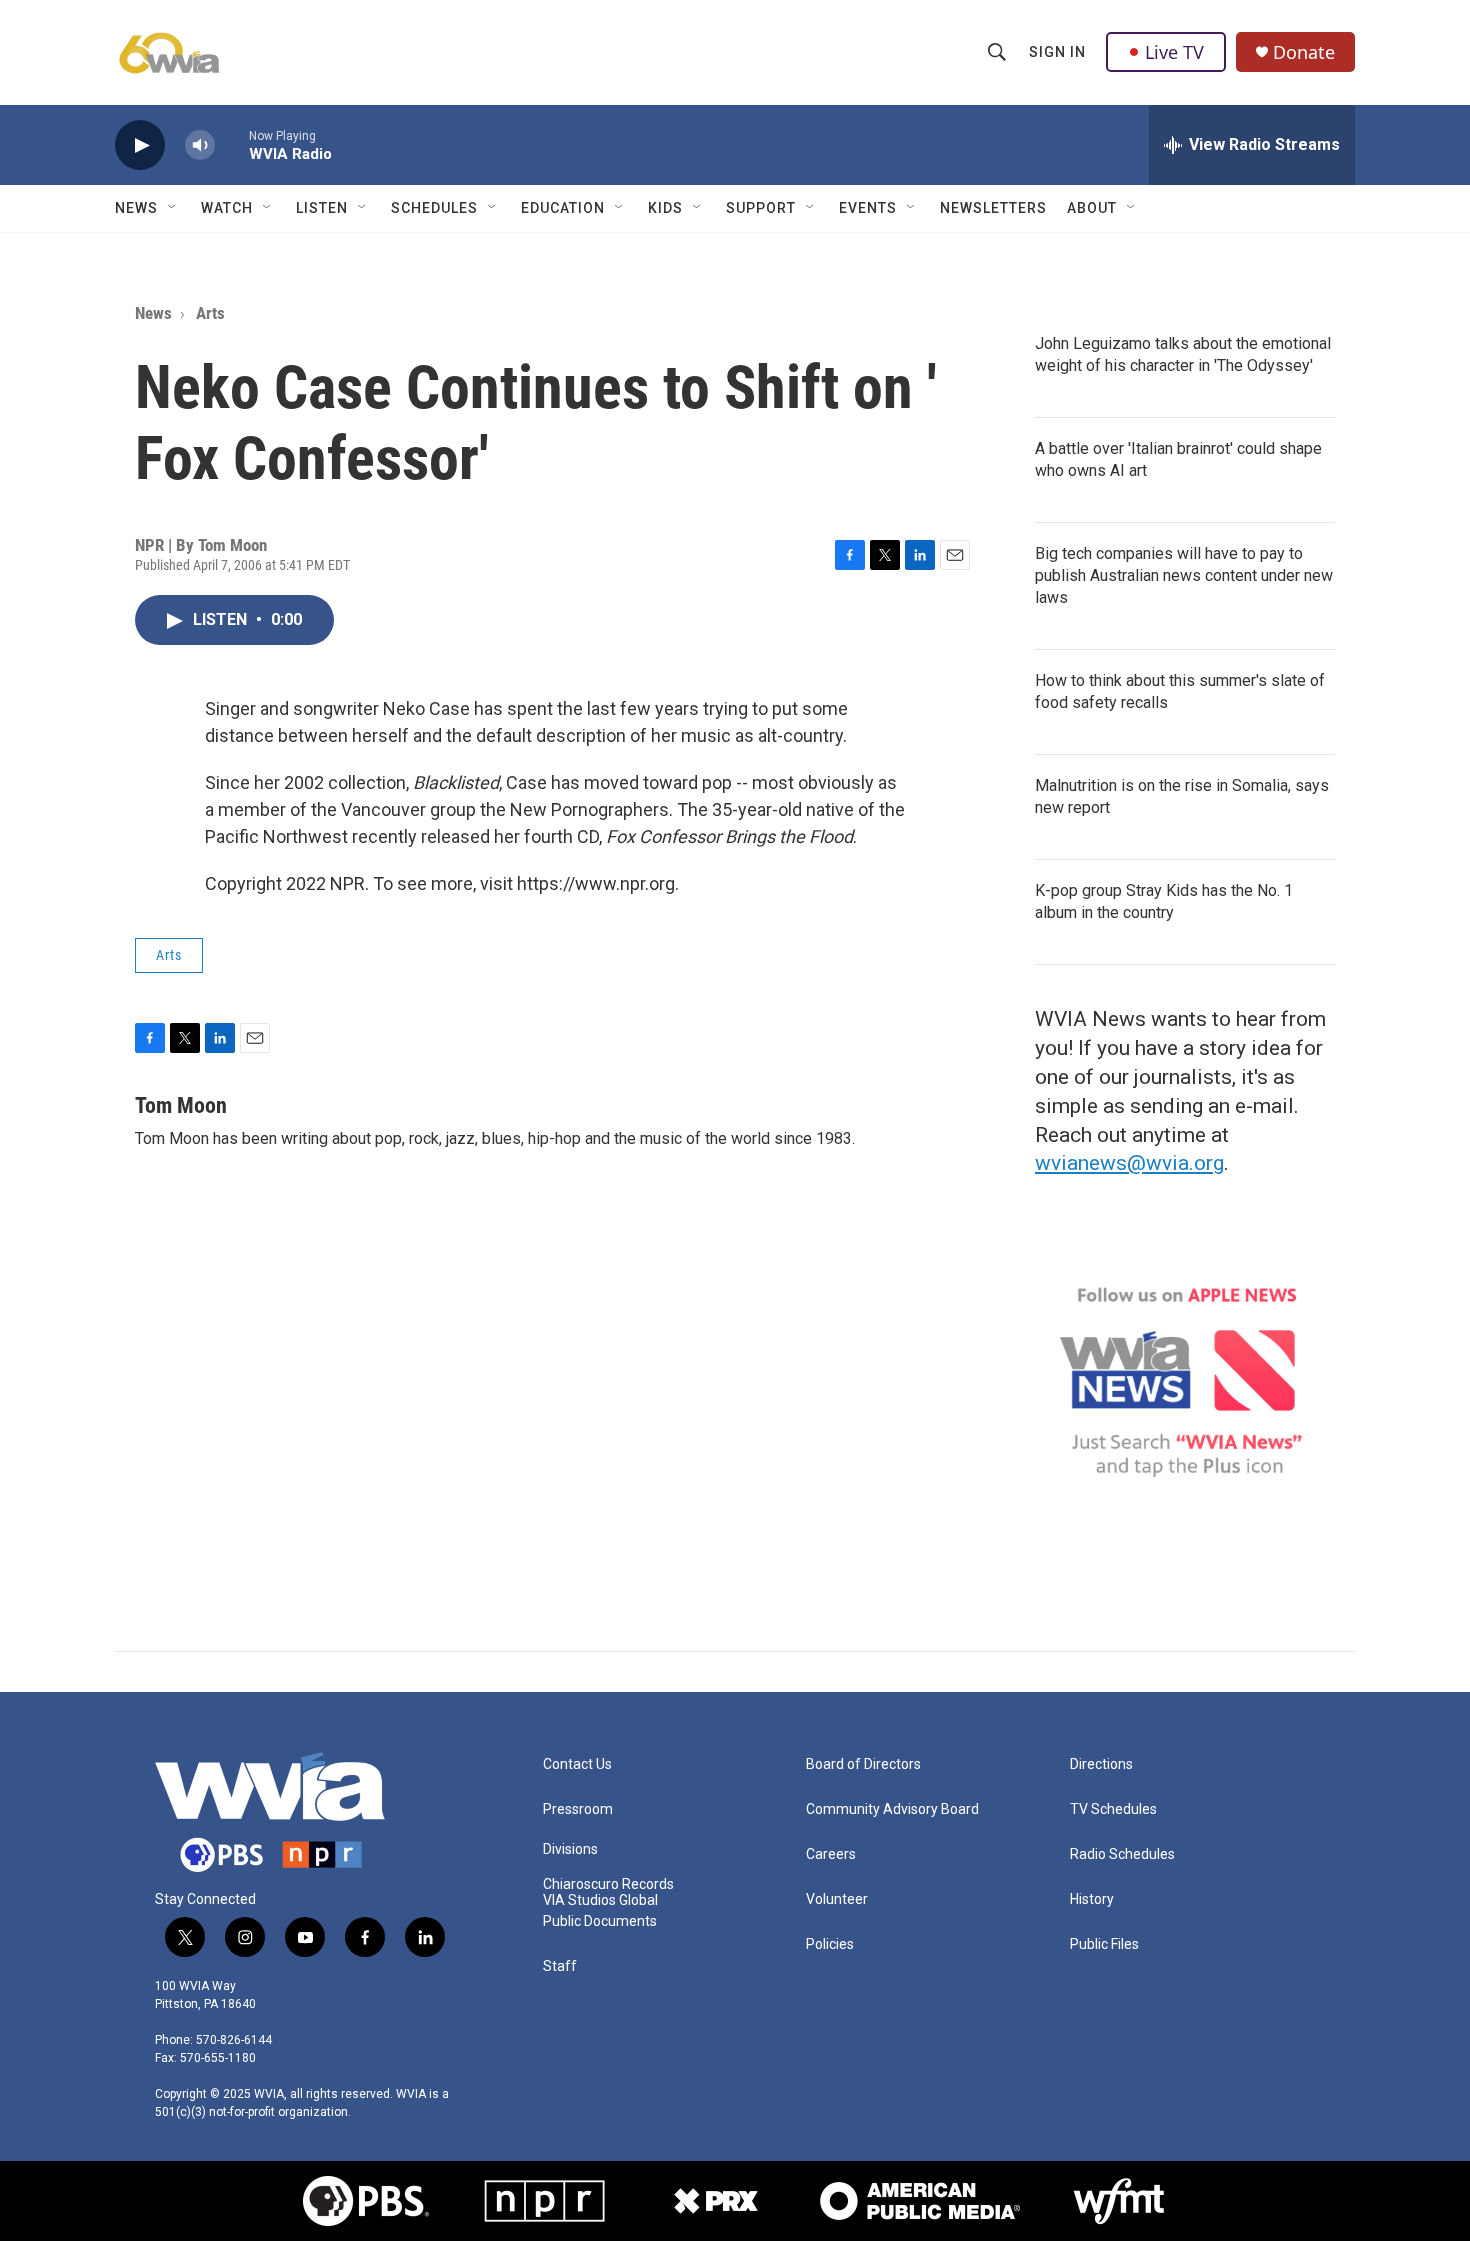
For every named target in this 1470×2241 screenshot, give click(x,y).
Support (761, 208)
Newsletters (993, 208)
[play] (140, 145)
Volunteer (837, 1899)
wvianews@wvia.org (1129, 1163)
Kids (665, 208)
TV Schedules (1113, 1809)
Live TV (1174, 52)
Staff (560, 1966)
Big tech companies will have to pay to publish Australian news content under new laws (1184, 575)
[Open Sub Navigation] (173, 208)
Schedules (434, 208)
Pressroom (578, 1809)
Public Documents (600, 1921)
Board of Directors (863, 1764)
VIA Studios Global (600, 1900)
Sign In (1057, 52)
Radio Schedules (1122, 1854)
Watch (227, 208)
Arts (210, 313)
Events (868, 208)
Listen (322, 208)
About (1092, 208)
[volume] (200, 145)
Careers (831, 1854)
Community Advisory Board (892, 1809)
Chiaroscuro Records (608, 1884)
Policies (830, 1944)
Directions (1101, 1764)
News (136, 208)
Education (563, 208)
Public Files (1104, 1944)
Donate (1304, 52)
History (1092, 1899)
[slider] (232, 144)
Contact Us (577, 1764)
